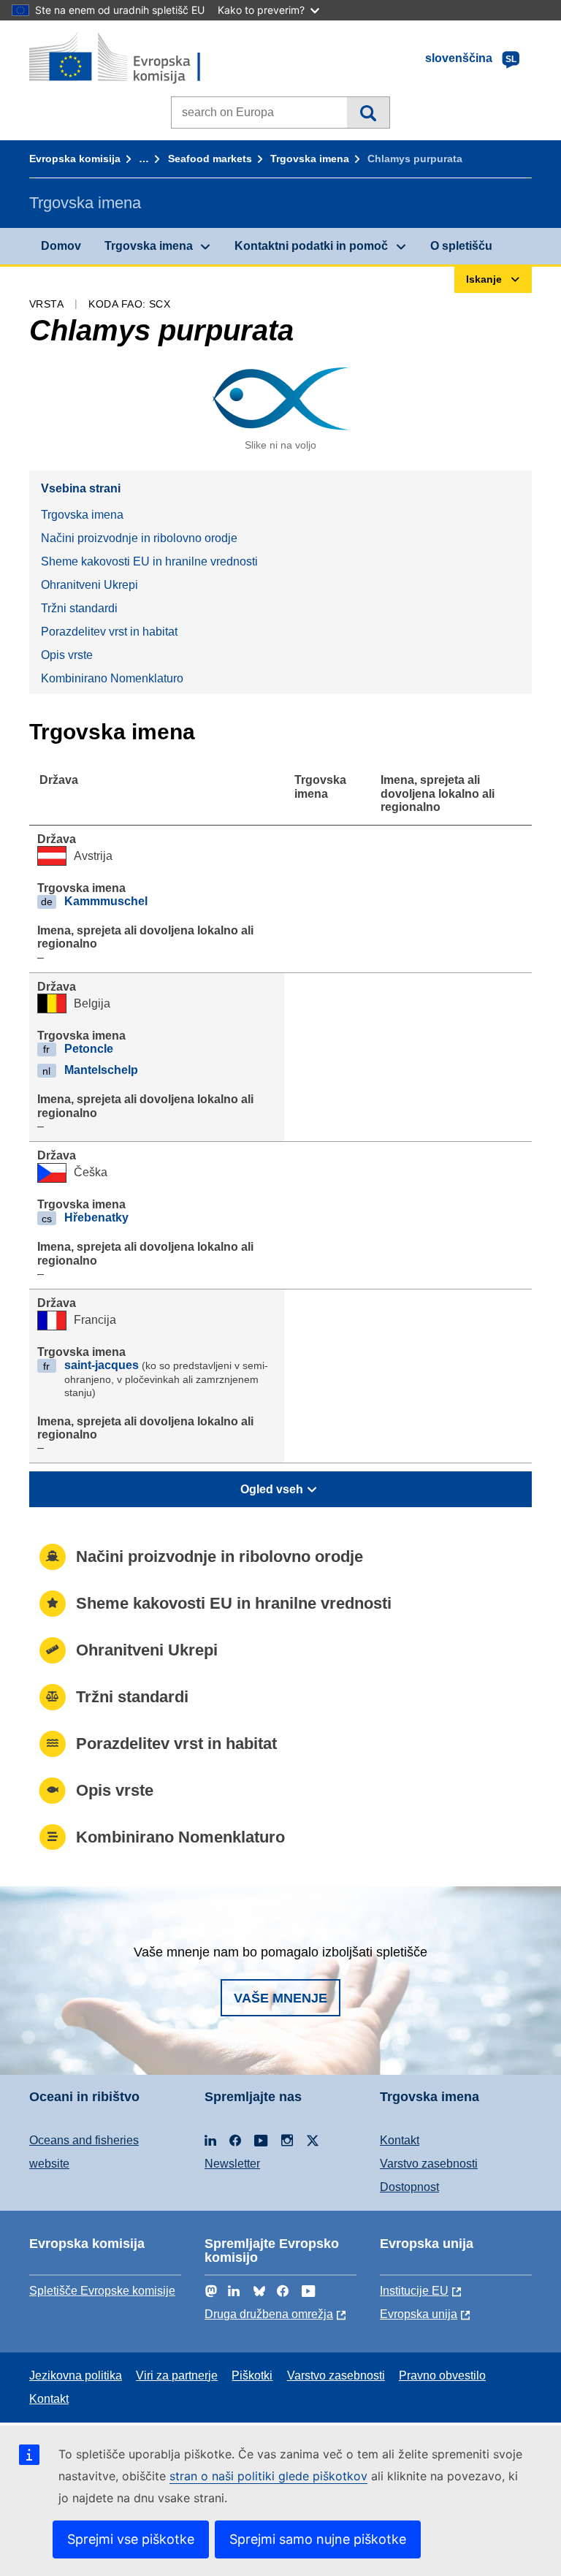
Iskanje (368, 113)
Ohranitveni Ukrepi (89, 585)
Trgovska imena (310, 159)
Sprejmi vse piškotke (131, 2539)
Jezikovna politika (76, 2375)
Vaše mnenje (280, 1998)
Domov (61, 246)
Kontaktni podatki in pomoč (311, 246)
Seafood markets (210, 159)
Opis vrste (67, 655)
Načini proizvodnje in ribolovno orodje (139, 538)
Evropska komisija (75, 159)
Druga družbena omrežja (269, 2314)
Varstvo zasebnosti (429, 2164)
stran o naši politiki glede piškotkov (268, 2476)
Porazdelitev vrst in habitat (109, 632)
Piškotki (252, 2375)
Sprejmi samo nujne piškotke (318, 2539)
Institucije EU (414, 2291)
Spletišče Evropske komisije (102, 2291)
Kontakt (400, 2140)
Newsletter (232, 2164)
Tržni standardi (79, 608)
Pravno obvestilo (442, 2375)
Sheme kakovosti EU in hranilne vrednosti (149, 561)
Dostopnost (409, 2187)
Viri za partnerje (177, 2375)
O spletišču (461, 246)
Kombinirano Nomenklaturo (112, 678)
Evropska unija (419, 2314)
